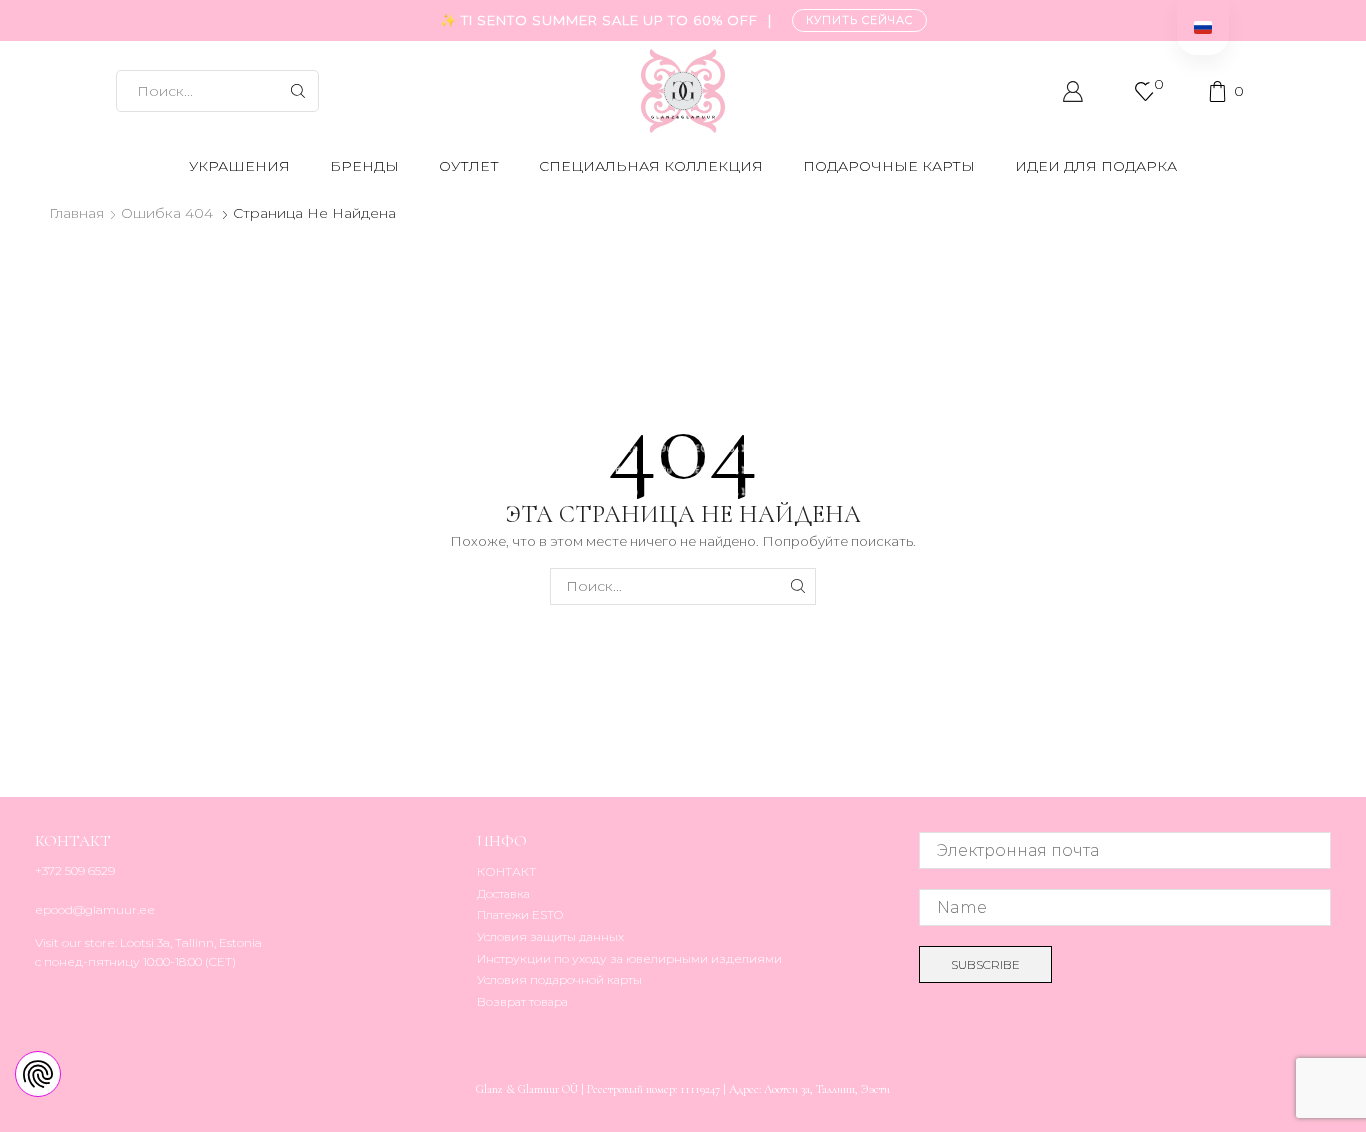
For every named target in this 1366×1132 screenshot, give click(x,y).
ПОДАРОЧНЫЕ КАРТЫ (889, 166)
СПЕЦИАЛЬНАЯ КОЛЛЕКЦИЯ (651, 166)
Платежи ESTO (520, 914)
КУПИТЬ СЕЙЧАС (859, 20)
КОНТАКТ (506, 871)
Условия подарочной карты (559, 979)
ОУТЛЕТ (469, 166)
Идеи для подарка (1096, 166)
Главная (76, 213)
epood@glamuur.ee (95, 909)
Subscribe (985, 964)
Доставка (503, 893)
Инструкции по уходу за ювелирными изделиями (629, 958)
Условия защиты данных (550, 936)
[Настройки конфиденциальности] (38, 1074)
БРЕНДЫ (364, 166)
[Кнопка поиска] (298, 91)
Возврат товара (522, 1001)
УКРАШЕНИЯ (239, 166)
